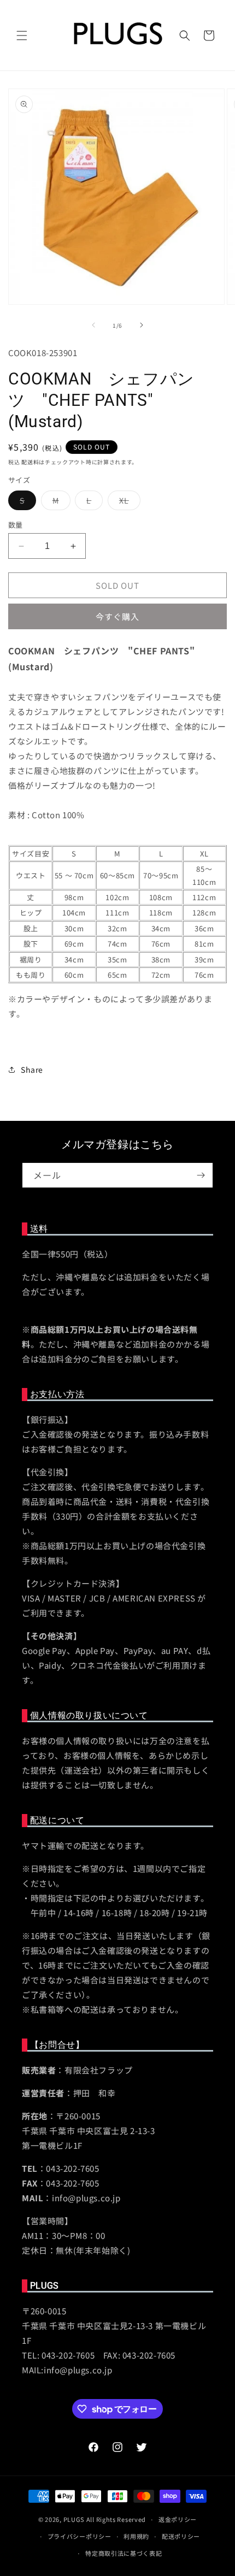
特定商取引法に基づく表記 (124, 2553)
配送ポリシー (181, 2536)
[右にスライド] (142, 325)
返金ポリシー (178, 2519)
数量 (16, 525)
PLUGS (74, 2519)
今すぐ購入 (117, 616)
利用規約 (136, 2536)
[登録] (201, 1175)
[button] (22, 36)
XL (128, 502)
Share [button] (32, 1070)
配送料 (30, 462)
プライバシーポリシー (80, 2536)
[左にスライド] (93, 325)
